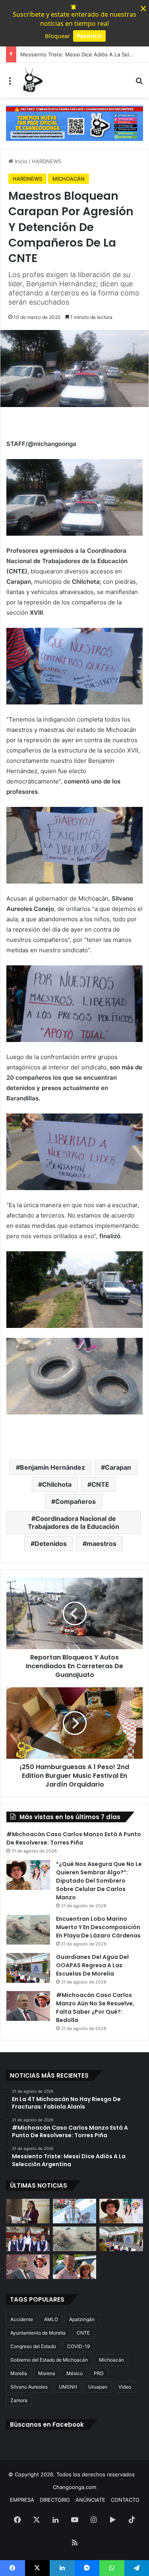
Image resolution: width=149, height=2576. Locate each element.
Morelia (19, 2373)
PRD (99, 2373)
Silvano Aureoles (29, 2387)
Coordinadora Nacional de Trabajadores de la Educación (74, 1522)
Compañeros (75, 1501)
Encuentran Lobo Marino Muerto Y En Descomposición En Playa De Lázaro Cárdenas (98, 1927)
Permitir (89, 36)
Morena (47, 2373)
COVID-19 (78, 2346)
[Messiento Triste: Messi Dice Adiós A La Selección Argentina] (75, 2211)
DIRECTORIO (55, 2500)
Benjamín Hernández (52, 1467)
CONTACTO (125, 2500)
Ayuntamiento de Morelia (38, 2333)
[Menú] (10, 83)
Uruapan (98, 2387)
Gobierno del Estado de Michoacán (49, 2360)
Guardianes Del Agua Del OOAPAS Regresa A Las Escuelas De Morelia (92, 1965)
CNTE (100, 1484)
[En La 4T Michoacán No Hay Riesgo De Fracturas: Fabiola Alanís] (28, 2211)
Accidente (22, 2319)
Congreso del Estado (33, 2346)
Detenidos (51, 1544)
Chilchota (57, 1484)
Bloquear (57, 36)
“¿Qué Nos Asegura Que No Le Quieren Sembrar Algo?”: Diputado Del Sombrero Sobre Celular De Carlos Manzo (99, 1881)
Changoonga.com (74, 2487)
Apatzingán (82, 2319)
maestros (102, 1544)
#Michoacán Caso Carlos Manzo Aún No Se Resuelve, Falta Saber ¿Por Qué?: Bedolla (95, 2008)
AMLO (51, 2319)
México (74, 2373)
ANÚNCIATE (90, 2500)
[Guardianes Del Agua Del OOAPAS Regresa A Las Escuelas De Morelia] (28, 1968)
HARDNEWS (46, 161)
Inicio (20, 161)
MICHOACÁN (69, 179)
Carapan (118, 1467)
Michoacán (111, 2360)
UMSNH (68, 2387)
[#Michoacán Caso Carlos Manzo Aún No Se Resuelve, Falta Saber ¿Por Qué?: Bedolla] (28, 2006)
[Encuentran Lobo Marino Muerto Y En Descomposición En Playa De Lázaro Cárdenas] (28, 1930)
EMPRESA (22, 2500)
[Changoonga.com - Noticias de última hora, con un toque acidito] (32, 80)
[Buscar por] (139, 83)
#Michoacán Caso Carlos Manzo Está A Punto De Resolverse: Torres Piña (74, 1838)
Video (125, 2387)
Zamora (19, 2400)
